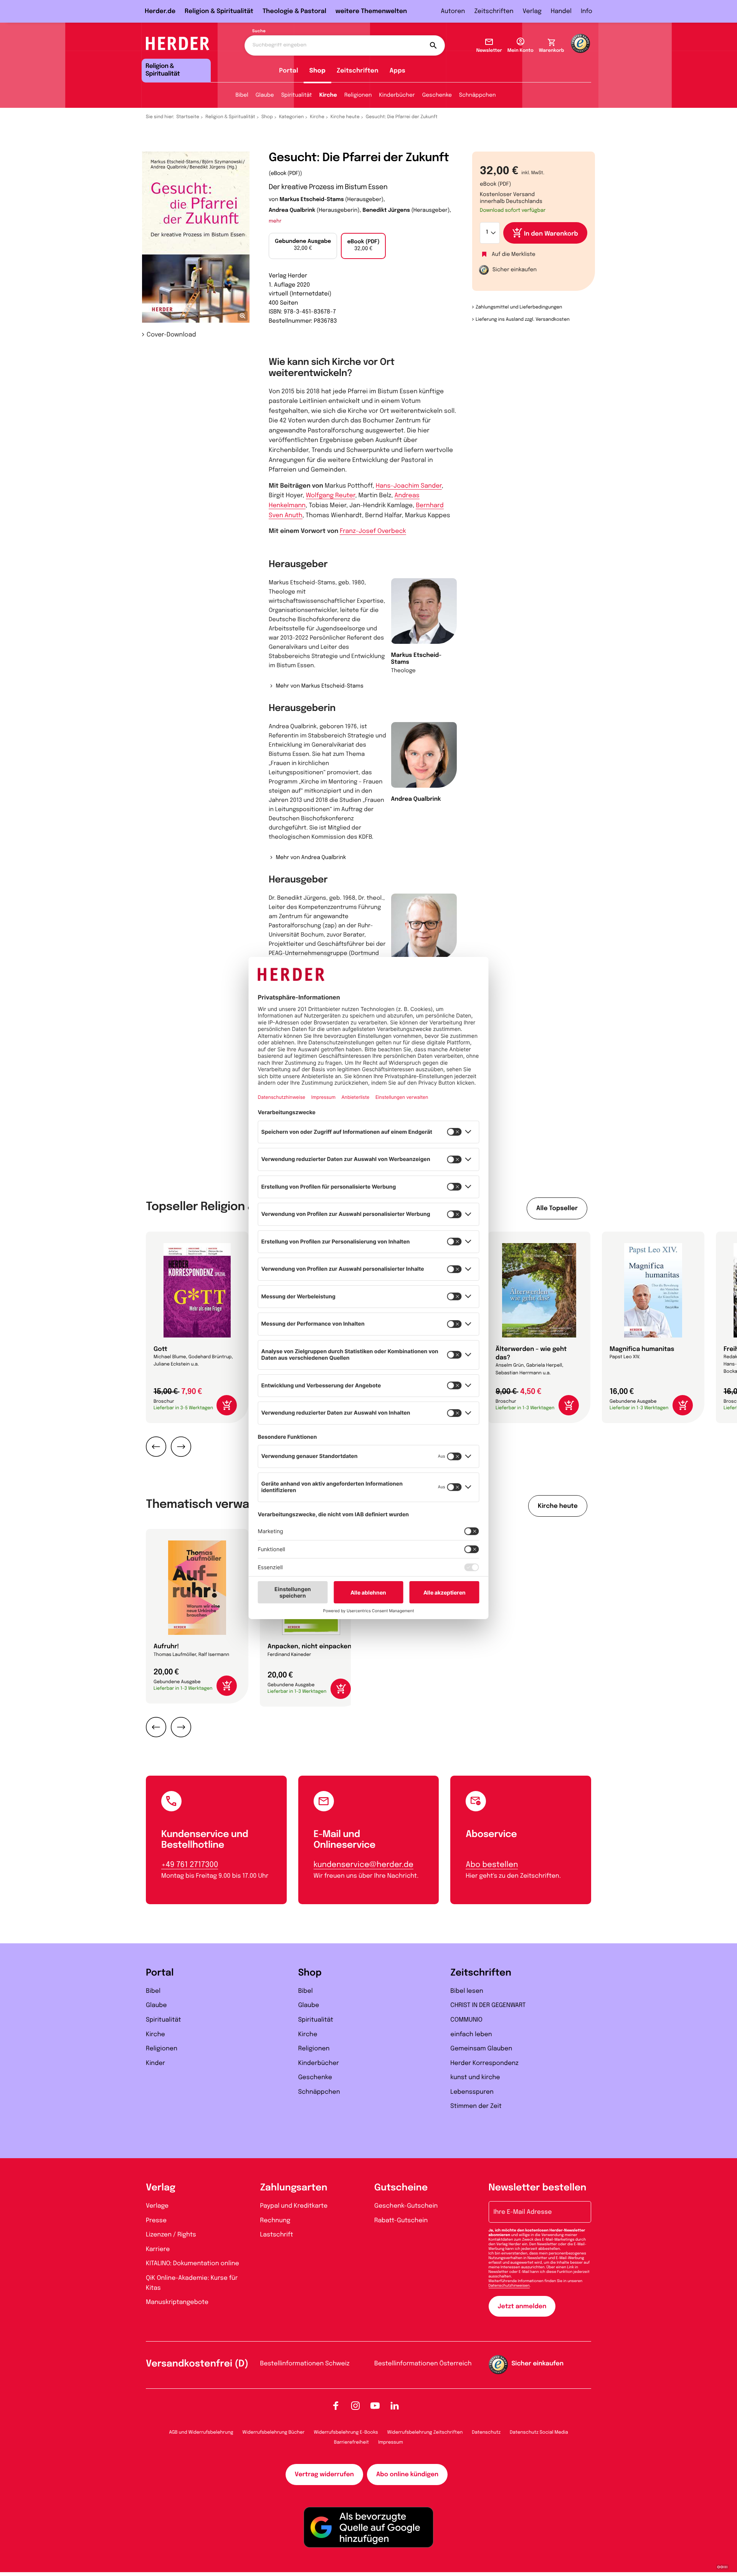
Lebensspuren (472, 2092)
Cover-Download (171, 335)
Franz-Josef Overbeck (373, 531)
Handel (561, 11)
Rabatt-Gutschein (401, 2221)
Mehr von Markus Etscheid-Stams (319, 686)
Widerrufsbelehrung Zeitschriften (425, 2433)
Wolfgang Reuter (331, 496)
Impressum (391, 2442)
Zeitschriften (494, 11)
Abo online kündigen (407, 2475)
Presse (156, 2221)
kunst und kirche (475, 2077)
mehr (275, 222)
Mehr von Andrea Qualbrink (311, 858)
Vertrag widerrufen (324, 2475)
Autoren (453, 11)
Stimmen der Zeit (476, 2106)
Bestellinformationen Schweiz (305, 2364)
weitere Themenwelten (371, 11)
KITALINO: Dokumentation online (193, 2263)
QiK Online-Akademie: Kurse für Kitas (192, 2283)
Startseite (188, 117)
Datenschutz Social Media (539, 2433)
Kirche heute (345, 117)
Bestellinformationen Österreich (423, 2364)
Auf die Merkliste (514, 255)
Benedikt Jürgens (386, 211)
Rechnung (275, 2221)
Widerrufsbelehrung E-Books (346, 2433)
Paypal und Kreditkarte (294, 2206)
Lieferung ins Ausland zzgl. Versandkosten (523, 320)
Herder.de (160, 11)
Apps (397, 71)
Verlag (532, 11)
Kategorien (291, 117)
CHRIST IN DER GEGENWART (488, 2005)
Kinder (155, 2063)
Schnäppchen (477, 96)
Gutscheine (401, 2188)
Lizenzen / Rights (171, 2235)
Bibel (242, 96)
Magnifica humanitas (642, 1349)
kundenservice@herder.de (364, 1865)
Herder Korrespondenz (484, 2063)
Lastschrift (277, 2235)
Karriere (158, 2249)
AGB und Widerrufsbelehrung (201, 2433)
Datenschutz (486, 2433)
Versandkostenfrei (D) (197, 2364)
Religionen (358, 96)
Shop (317, 71)
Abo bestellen (492, 1865)
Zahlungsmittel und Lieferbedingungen (519, 307)
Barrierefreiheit (351, 2442)
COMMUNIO (466, 2020)
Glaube (265, 96)
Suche (259, 31)
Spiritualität (297, 96)
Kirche (328, 96)
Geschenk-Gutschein (406, 2206)
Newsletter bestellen (538, 2188)
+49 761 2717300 (190, 1865)
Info (587, 11)
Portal (289, 71)
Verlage (157, 2206)
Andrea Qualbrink (292, 211)
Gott (160, 1349)
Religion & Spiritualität (219, 11)
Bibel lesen (467, 1991)
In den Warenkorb (551, 234)
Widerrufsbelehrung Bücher (274, 2433)
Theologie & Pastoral (294, 11)
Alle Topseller (557, 1208)
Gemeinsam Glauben (481, 2049)
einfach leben (471, 2034)
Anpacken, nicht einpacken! (310, 1647)
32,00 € (303, 245)
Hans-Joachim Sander (409, 486)
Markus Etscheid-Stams (311, 200)
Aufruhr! (166, 1647)
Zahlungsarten (294, 2188)
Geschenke (437, 96)
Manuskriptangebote (177, 2302)
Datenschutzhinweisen (509, 2286)
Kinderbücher (397, 96)
